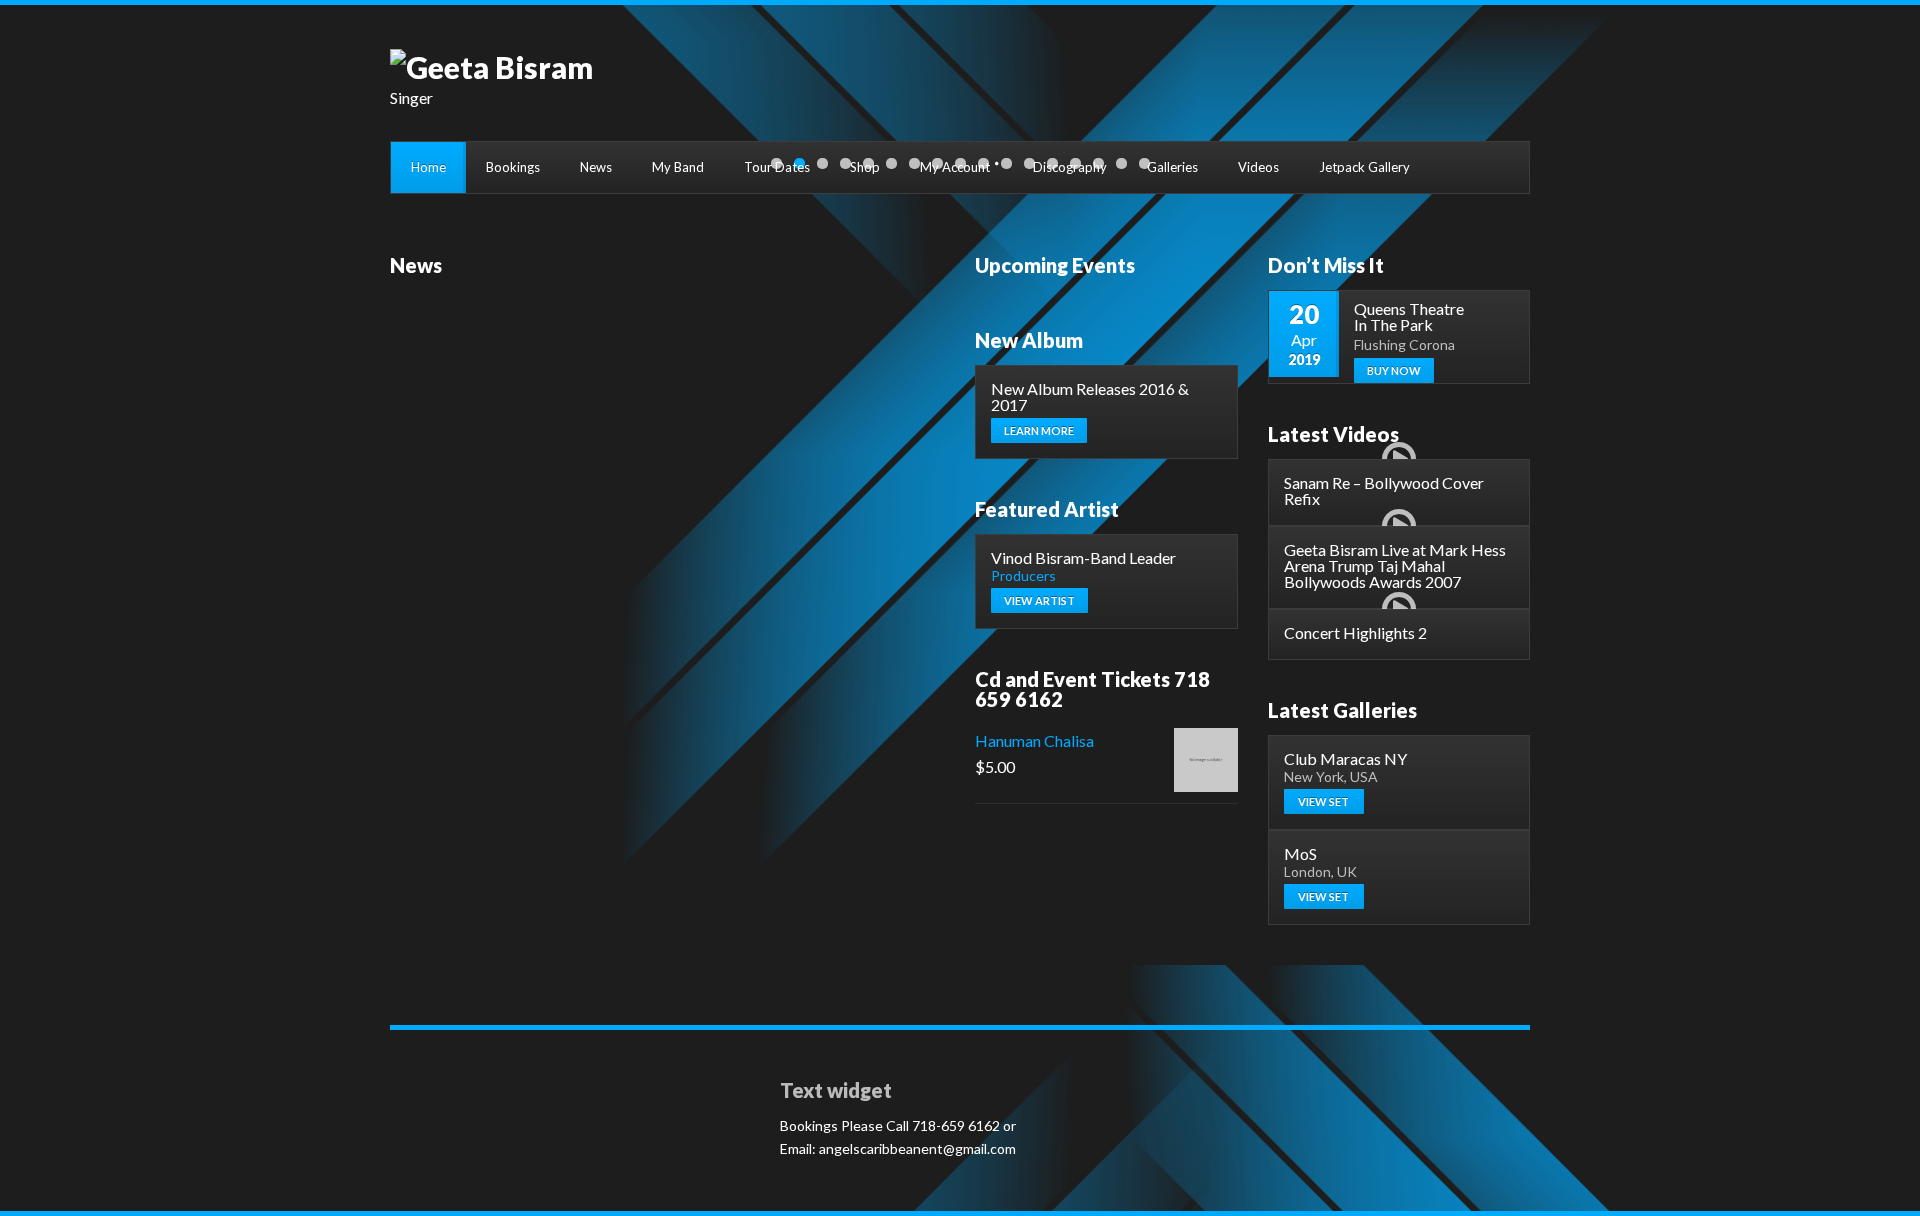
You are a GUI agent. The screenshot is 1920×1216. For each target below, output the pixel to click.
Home (428, 167)
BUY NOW (1394, 370)
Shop (865, 167)
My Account (955, 167)
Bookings (513, 167)
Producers (1023, 575)
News (596, 167)
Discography (1070, 167)
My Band (678, 167)
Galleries (1172, 167)
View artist (1039, 600)
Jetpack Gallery (1364, 167)
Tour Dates (777, 167)
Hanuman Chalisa (1034, 740)
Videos (1258, 167)
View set (1323, 801)
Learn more (1039, 430)
